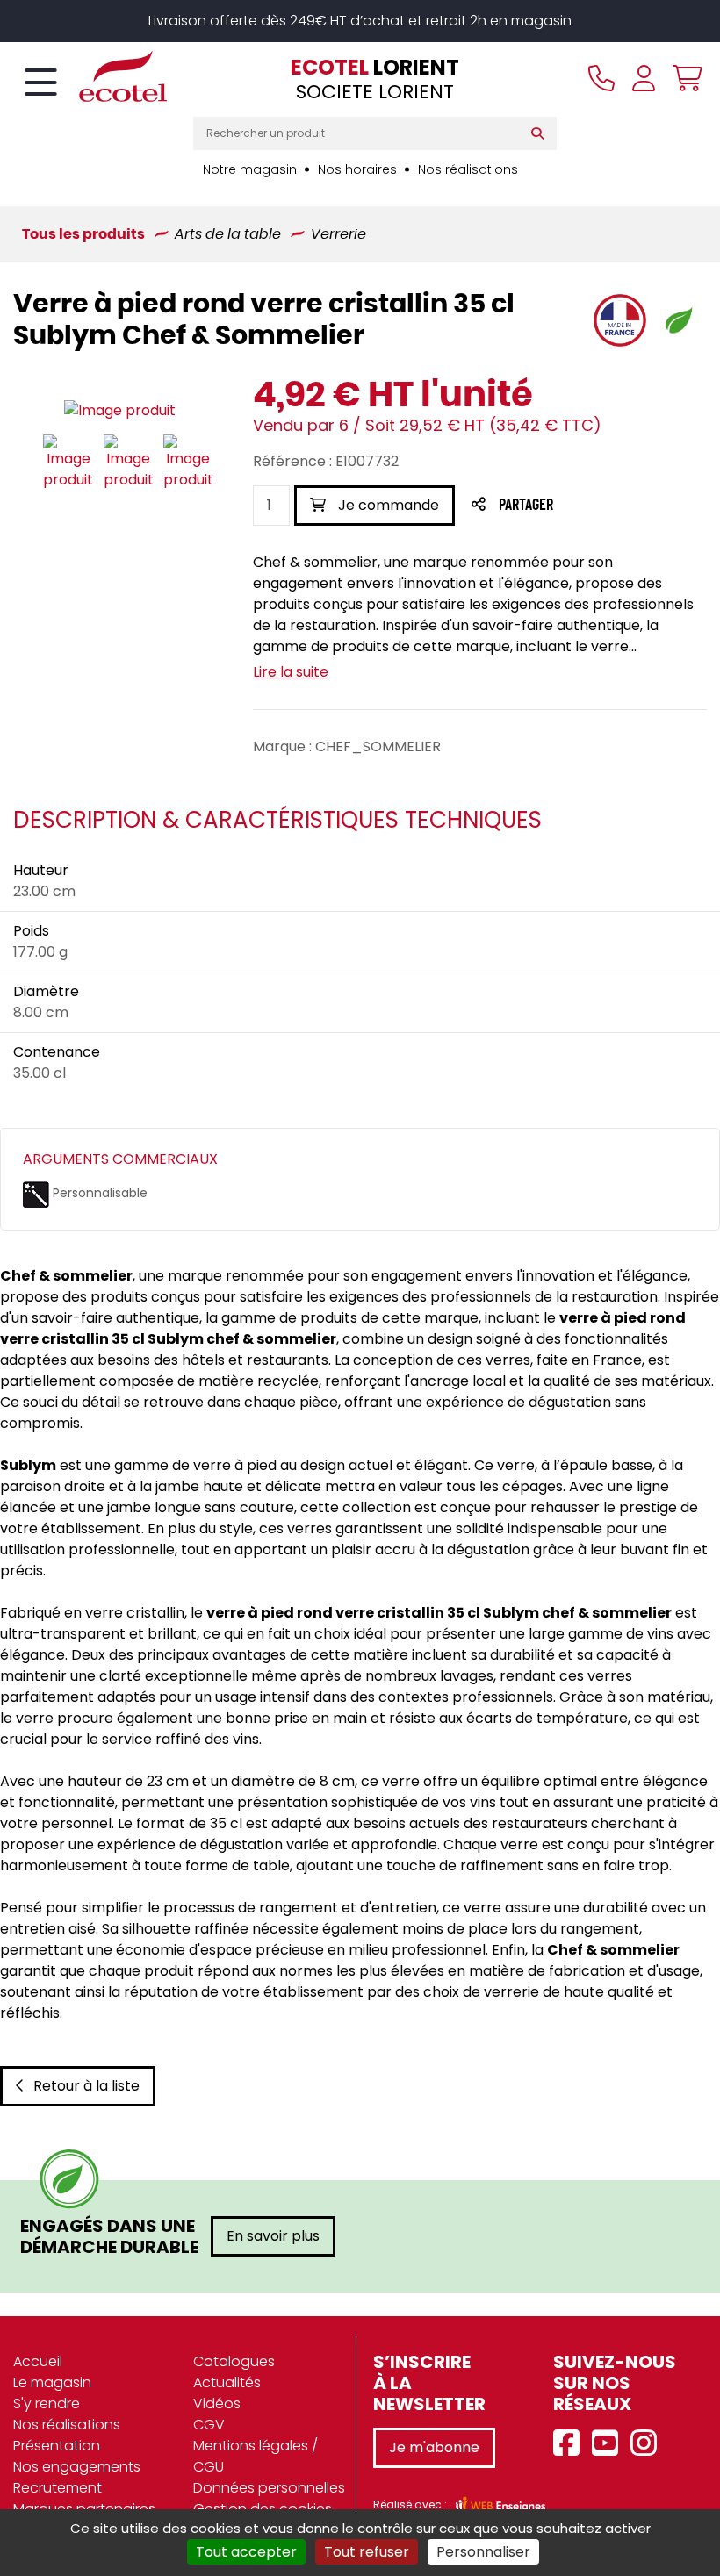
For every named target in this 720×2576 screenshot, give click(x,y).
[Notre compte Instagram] (648, 2444)
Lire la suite (291, 672)
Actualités (227, 2382)
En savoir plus (273, 2236)
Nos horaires (357, 169)
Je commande (387, 505)
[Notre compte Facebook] (571, 2444)
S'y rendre (47, 2404)
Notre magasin (250, 169)
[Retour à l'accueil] (92, 76)
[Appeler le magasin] (601, 78)
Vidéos (217, 2404)
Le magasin (52, 2382)
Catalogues (234, 2361)
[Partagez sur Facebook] (561, 506)
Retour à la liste (86, 2086)
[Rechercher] (541, 133)
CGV (209, 2425)
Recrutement (58, 2488)
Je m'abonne (434, 2447)
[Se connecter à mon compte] (644, 78)
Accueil (38, 2361)
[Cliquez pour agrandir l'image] (120, 410)
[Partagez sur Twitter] (593, 506)
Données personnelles (269, 2488)
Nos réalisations (468, 169)
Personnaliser (483, 2552)
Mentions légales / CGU (256, 2456)
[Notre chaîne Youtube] (609, 2444)
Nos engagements (77, 2467)
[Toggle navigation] (41, 83)
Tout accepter (246, 2552)
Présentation (57, 2446)
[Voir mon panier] (683, 78)
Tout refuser (367, 2552)
